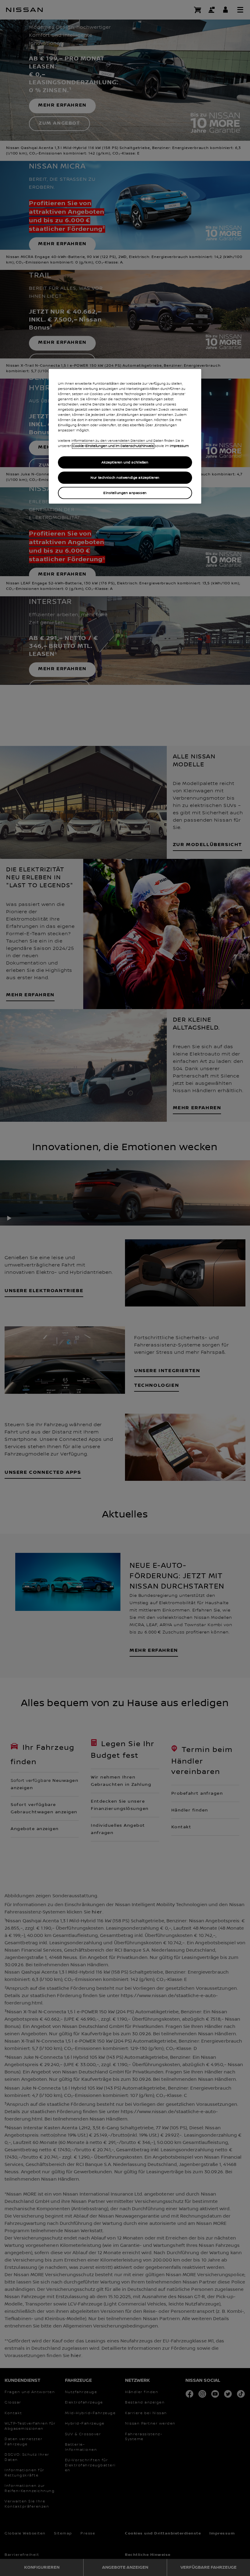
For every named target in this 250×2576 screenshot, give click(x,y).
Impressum (179, 446)
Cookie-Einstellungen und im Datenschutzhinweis (113, 446)
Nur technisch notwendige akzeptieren (125, 478)
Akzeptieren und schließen (125, 462)
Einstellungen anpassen (125, 493)
